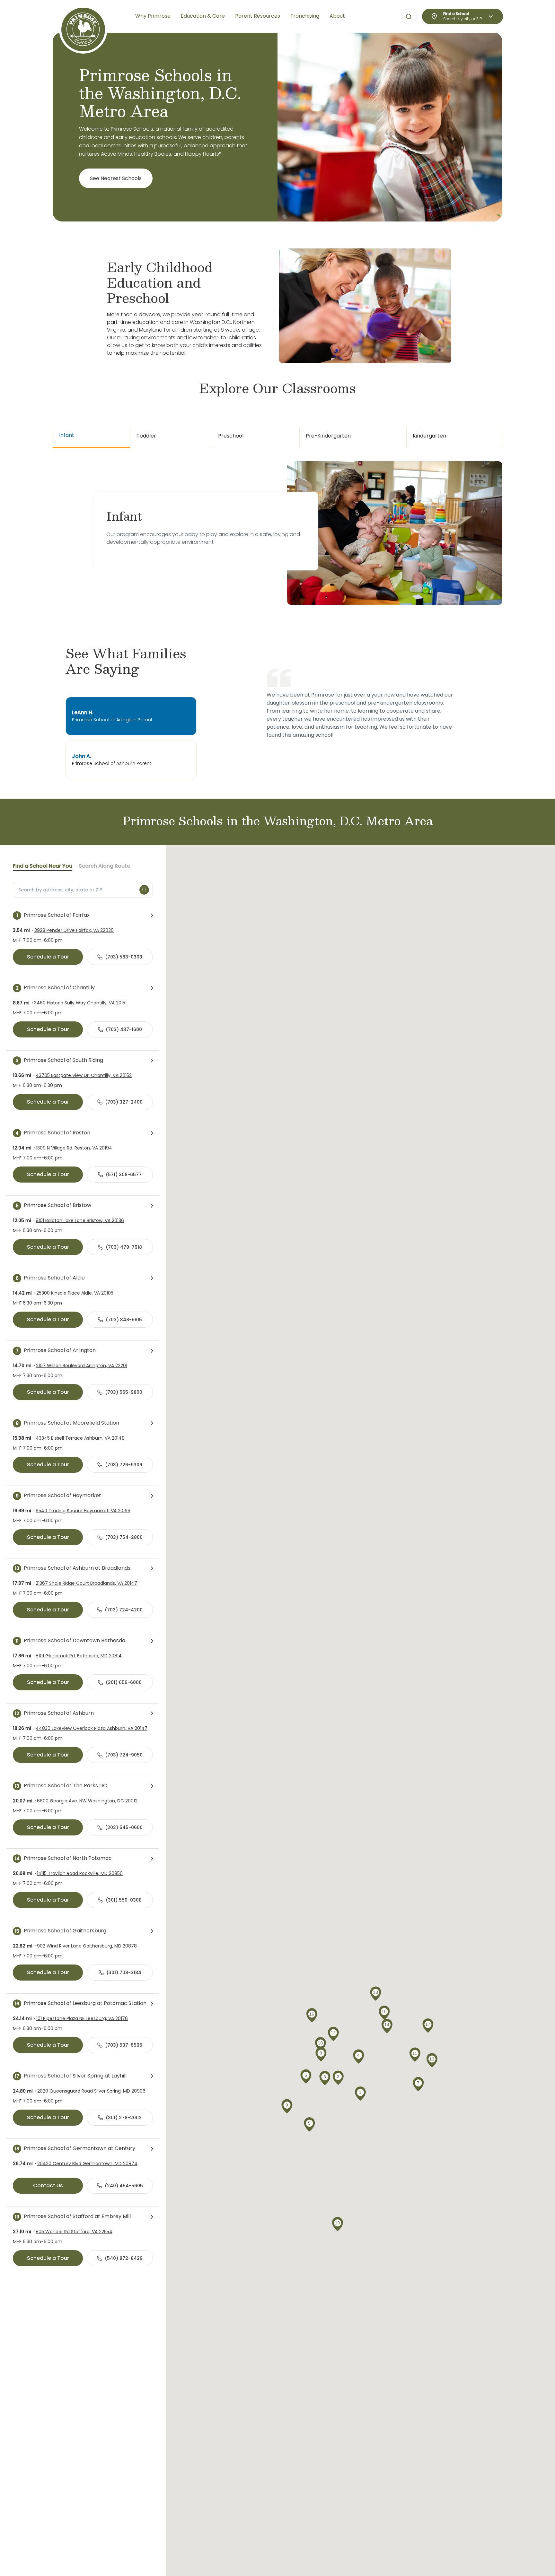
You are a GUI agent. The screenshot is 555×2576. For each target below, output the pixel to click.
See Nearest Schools (116, 178)
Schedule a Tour (48, 957)
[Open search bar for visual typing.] (409, 17)
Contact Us (48, 2186)
